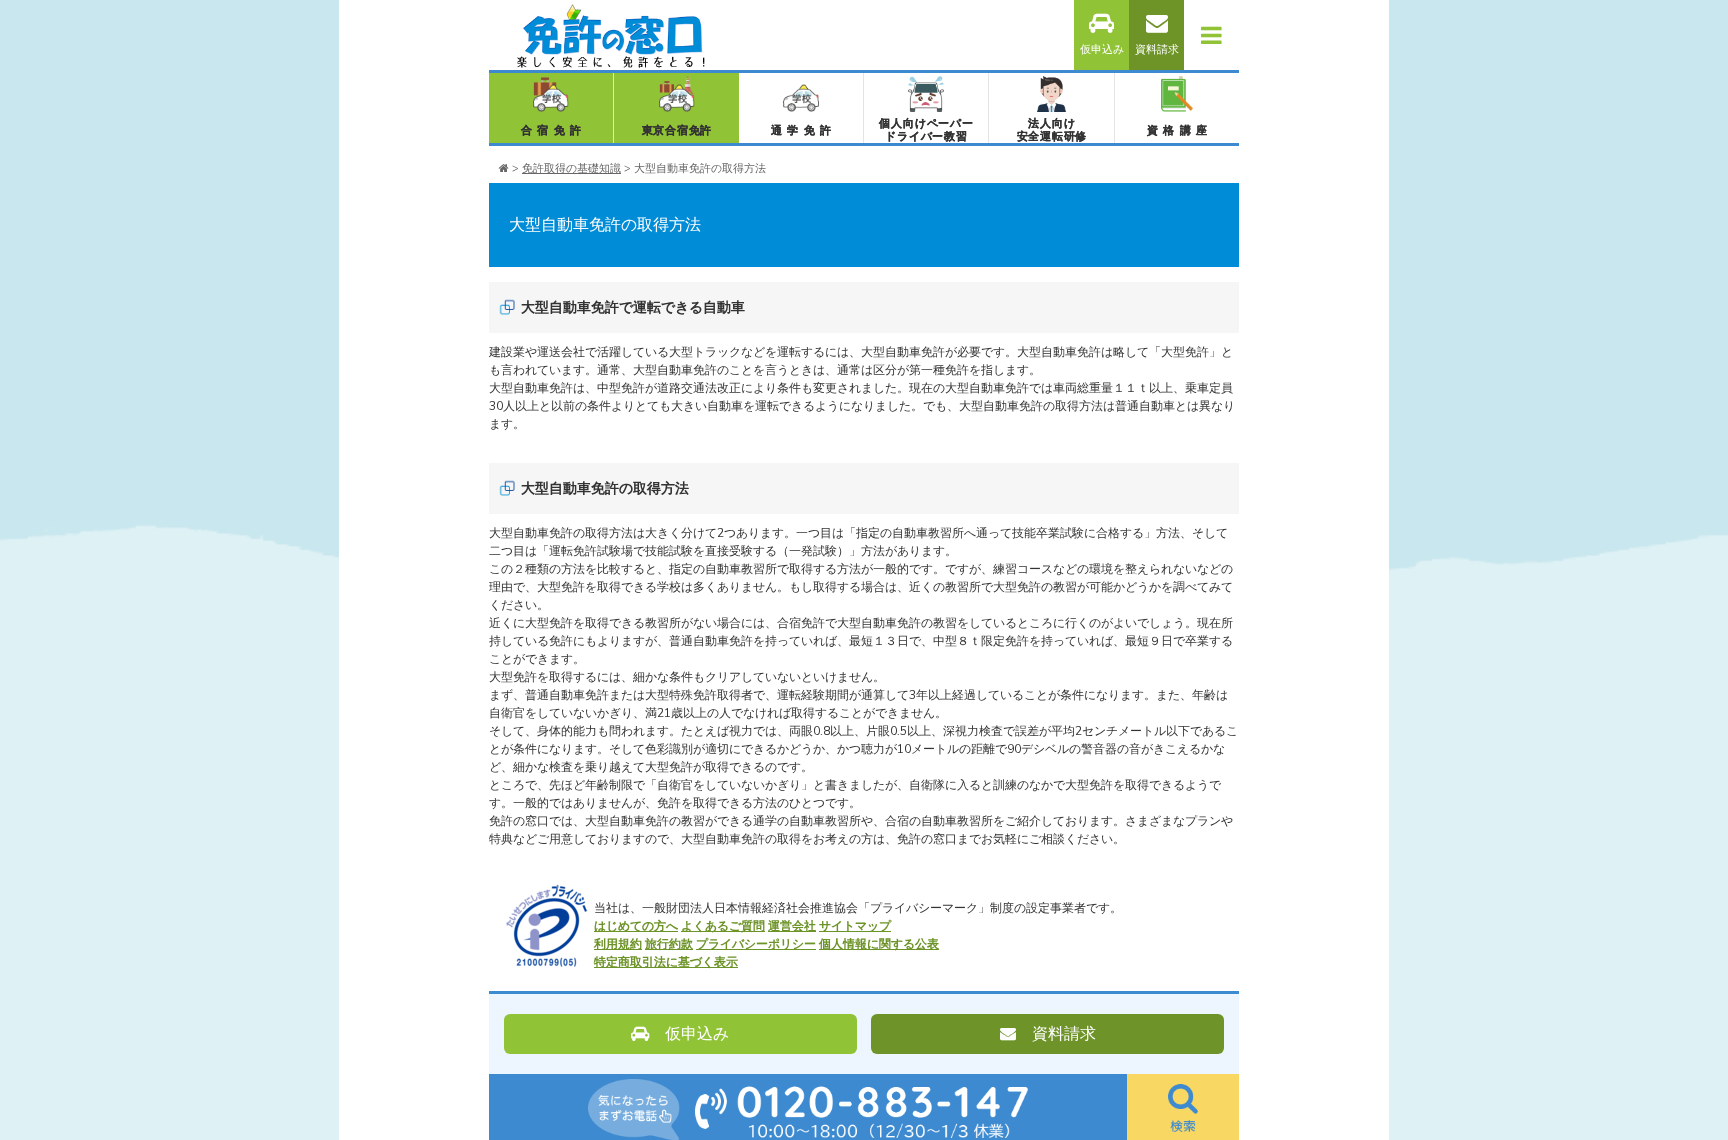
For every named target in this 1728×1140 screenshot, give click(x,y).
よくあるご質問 (723, 926)
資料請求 (1157, 49)
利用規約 (618, 944)
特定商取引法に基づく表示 (666, 962)
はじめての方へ (636, 926)
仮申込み (1102, 49)
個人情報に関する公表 (879, 944)
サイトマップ (855, 926)
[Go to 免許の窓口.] (504, 168)
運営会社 (792, 926)
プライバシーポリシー (756, 944)
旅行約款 (669, 944)
